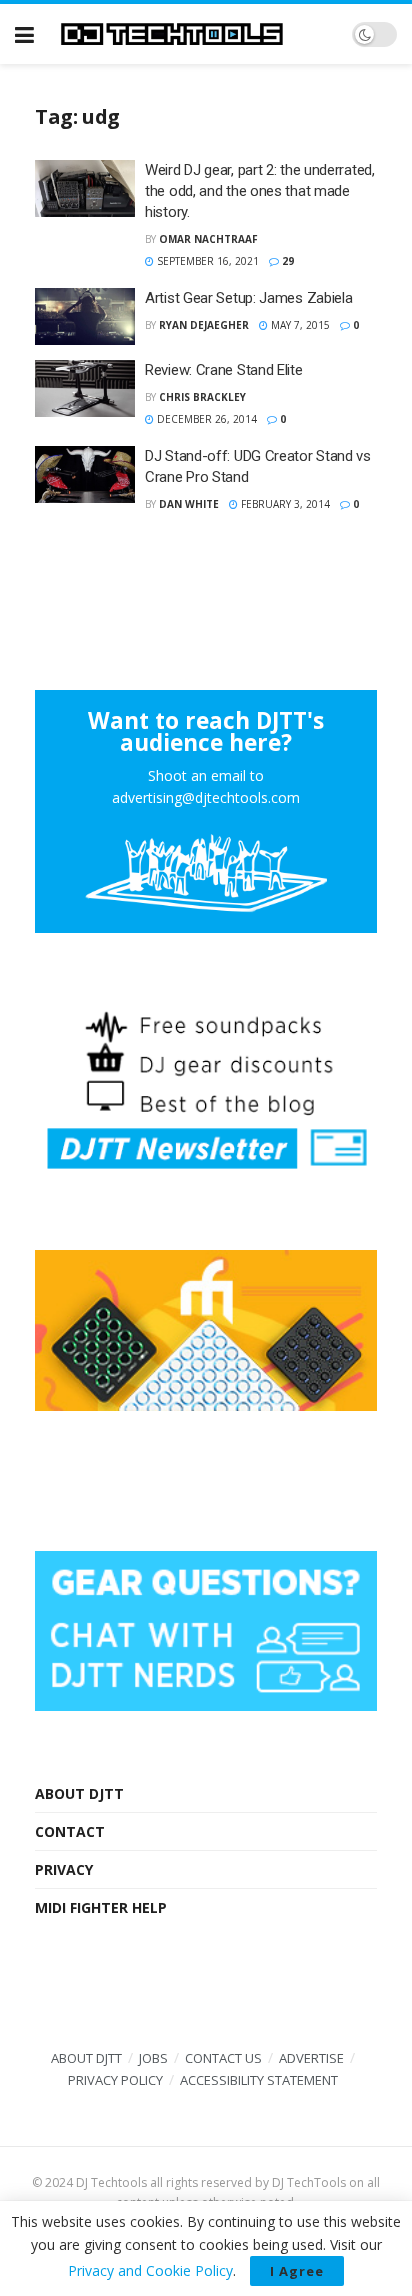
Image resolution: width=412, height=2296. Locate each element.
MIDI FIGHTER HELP (101, 1907)
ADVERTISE (311, 2058)
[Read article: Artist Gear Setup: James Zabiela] (85, 316)
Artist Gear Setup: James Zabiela (248, 298)
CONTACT (70, 1831)
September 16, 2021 (206, 261)
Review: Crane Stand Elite (224, 370)
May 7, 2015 (299, 325)
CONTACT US (223, 2058)
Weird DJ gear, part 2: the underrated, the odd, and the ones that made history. (260, 191)
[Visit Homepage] (193, 34)
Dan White (189, 504)
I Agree (297, 2271)
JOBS (153, 2058)
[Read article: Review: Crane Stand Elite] (85, 388)
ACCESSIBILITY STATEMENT (259, 2080)
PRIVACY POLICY (115, 2080)
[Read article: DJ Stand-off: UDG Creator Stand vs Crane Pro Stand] (85, 474)
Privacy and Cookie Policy (150, 2270)
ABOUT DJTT (79, 1793)
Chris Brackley (202, 397)
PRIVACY (64, 1869)
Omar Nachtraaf (208, 239)
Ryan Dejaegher (204, 325)
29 (286, 261)
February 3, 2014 (284, 504)
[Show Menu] (24, 34)
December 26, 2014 (205, 419)
